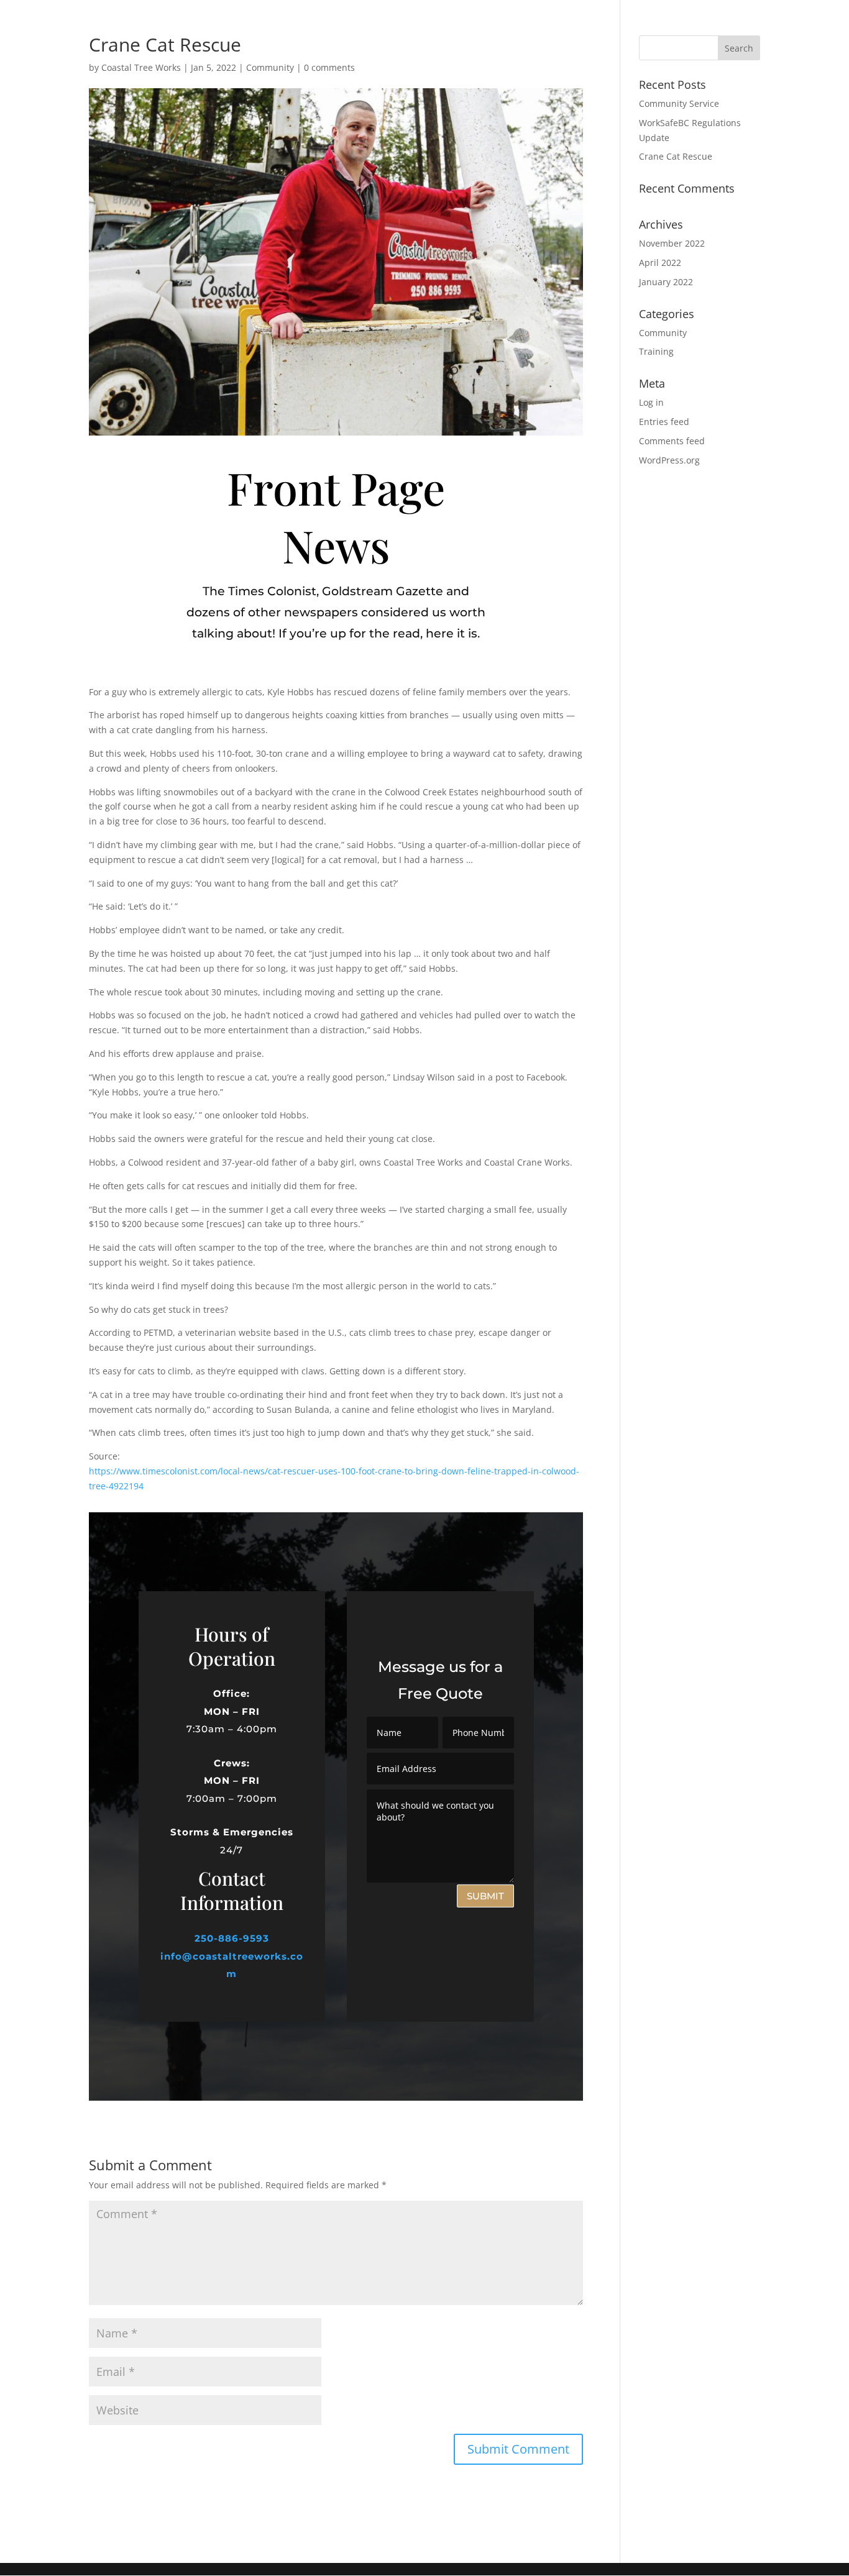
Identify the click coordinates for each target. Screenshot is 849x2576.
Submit (485, 1896)
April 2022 (660, 263)
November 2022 (672, 243)
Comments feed (672, 441)
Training (656, 351)
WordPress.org (669, 460)
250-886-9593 (232, 1938)
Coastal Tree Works (141, 67)
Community (270, 67)
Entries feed (664, 422)
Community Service (679, 103)
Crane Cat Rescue (676, 156)
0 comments (329, 67)
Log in (651, 402)
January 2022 (666, 282)
